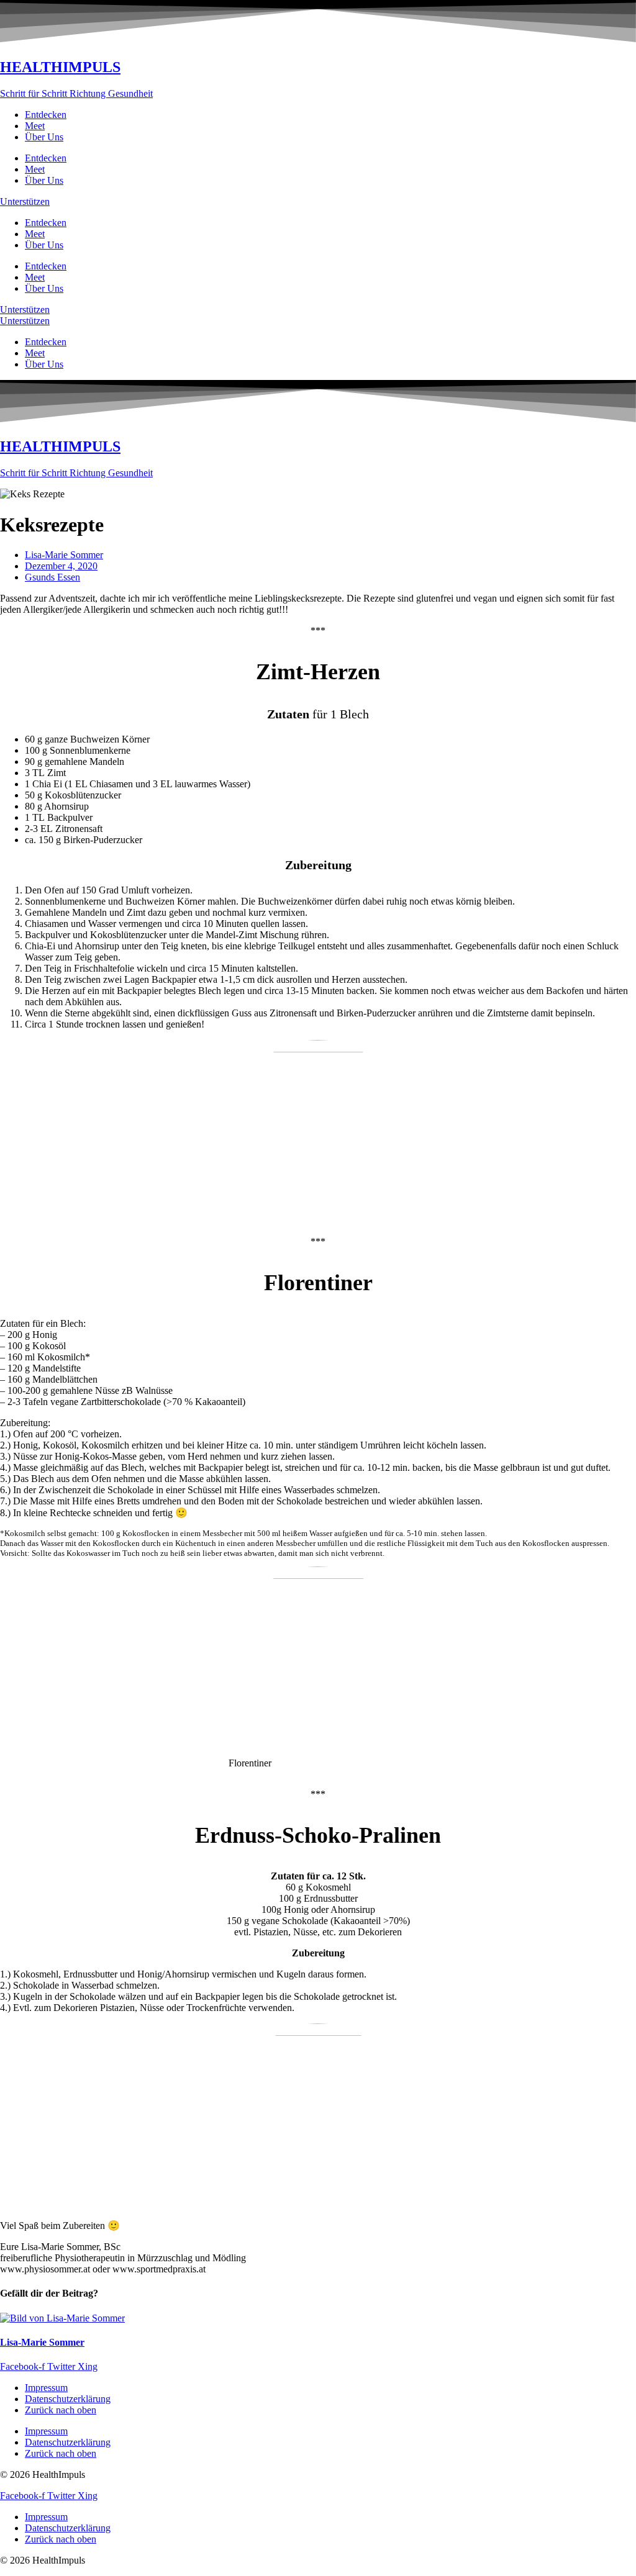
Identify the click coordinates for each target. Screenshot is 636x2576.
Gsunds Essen (52, 577)
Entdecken (46, 115)
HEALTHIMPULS (60, 67)
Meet (35, 126)
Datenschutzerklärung (68, 2399)
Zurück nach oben (61, 2410)
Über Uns (44, 137)
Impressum (46, 2388)
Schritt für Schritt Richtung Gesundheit (76, 93)
